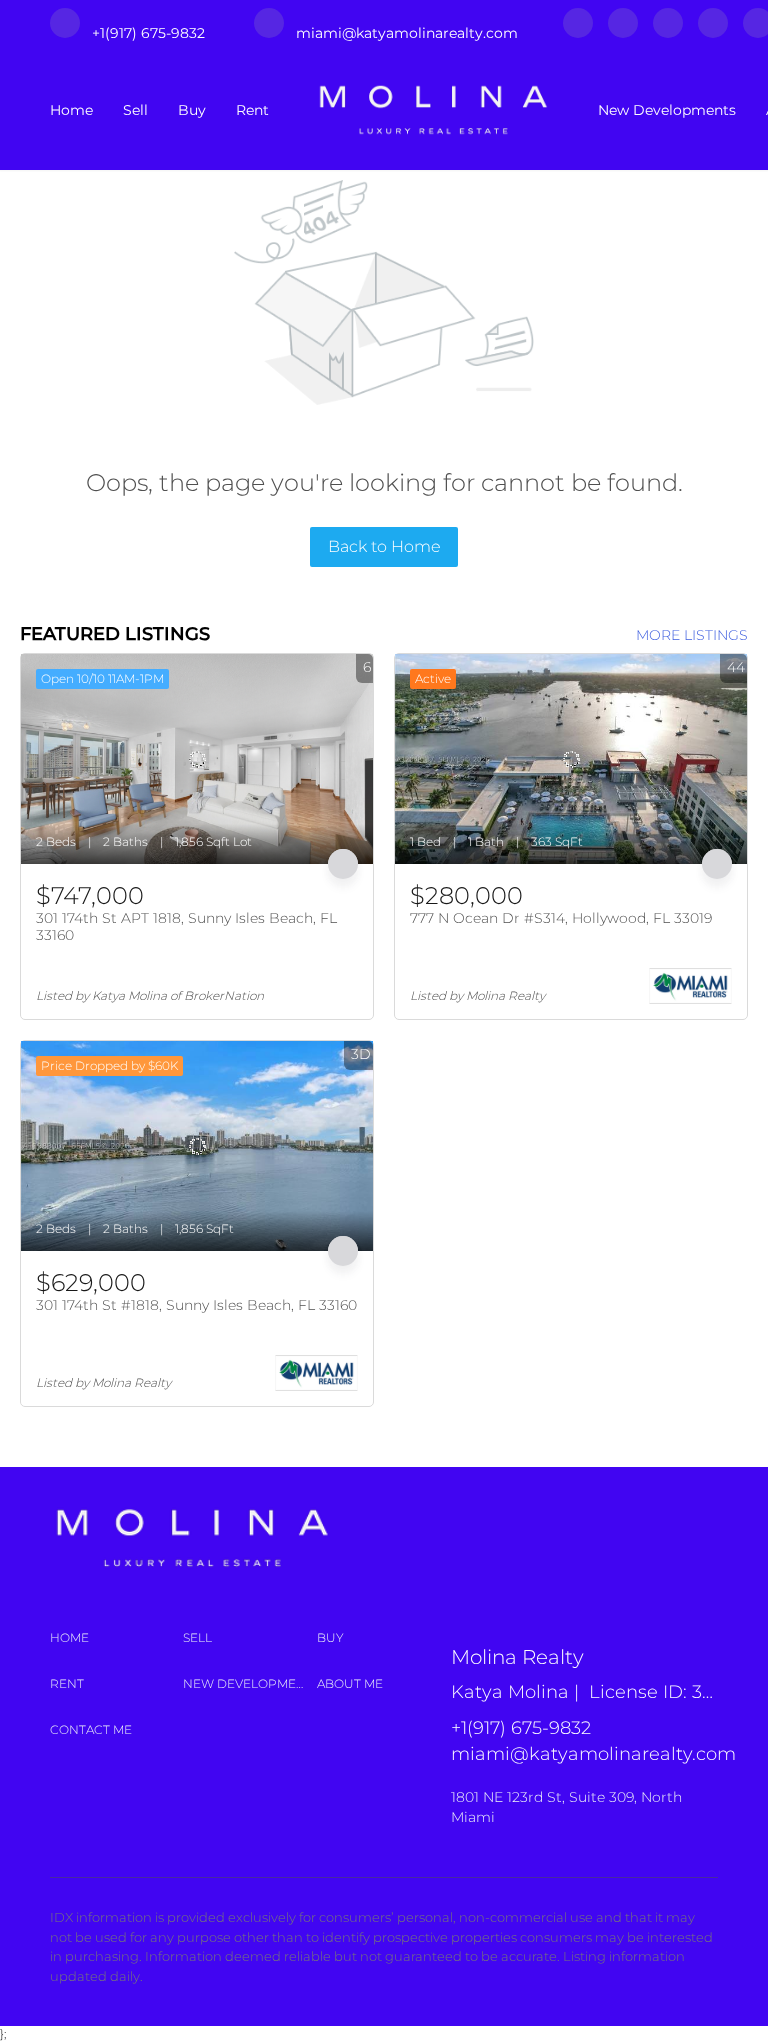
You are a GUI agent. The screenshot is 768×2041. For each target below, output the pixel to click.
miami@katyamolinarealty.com (593, 1754)
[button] (116, 1638)
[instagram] (668, 33)
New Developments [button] (667, 110)
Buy (192, 110)
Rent (252, 110)
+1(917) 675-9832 (521, 1728)
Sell (135, 110)
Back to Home (384, 546)
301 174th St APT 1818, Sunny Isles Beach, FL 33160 (186, 927)
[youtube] (713, 33)
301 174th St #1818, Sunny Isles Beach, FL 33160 (196, 1305)
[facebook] (578, 33)
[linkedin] (623, 33)
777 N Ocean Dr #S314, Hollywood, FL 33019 (561, 918)
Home (71, 110)
